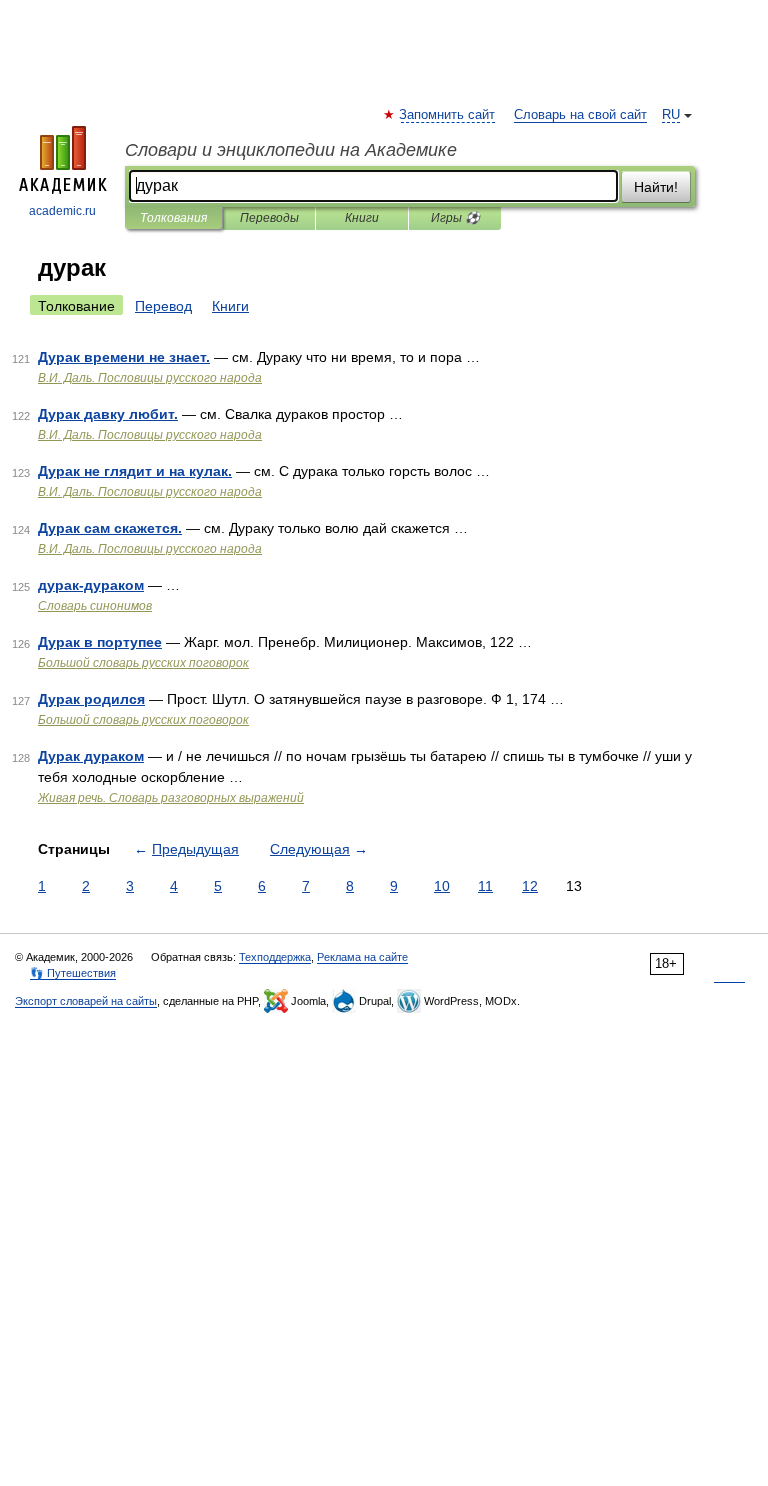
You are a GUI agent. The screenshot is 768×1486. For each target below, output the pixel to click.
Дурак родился (91, 699)
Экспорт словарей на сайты (86, 1001)
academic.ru (62, 211)
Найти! (656, 187)
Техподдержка (275, 957)
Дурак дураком (91, 756)
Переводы (269, 218)
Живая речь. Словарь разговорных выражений (171, 798)
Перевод (163, 306)
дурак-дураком (91, 585)
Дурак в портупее (100, 642)
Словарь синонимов (95, 606)
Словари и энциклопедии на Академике (291, 150)
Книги (362, 218)
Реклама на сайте (362, 957)
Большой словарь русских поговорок (143, 663)
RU (671, 115)
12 (530, 886)
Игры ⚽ (455, 218)
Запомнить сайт (448, 115)
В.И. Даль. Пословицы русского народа (150, 378)
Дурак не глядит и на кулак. (135, 471)
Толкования (173, 218)
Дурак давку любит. (108, 414)
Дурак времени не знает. (124, 357)
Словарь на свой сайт (580, 115)
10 (442, 886)
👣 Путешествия (73, 973)
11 (485, 886)
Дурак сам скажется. (110, 528)
